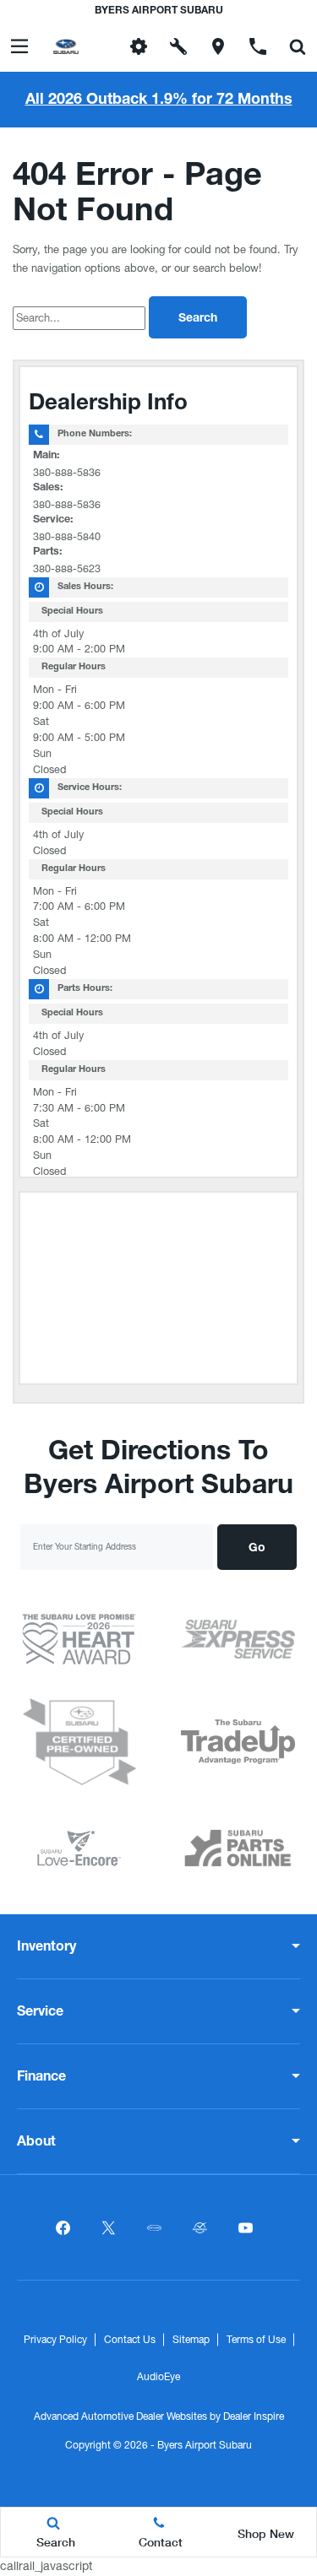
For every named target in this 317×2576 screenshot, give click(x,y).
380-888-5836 (67, 472)
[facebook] (63, 2227)
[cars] (155, 2227)
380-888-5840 (67, 536)
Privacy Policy (55, 2340)
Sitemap (191, 2340)
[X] (109, 2227)
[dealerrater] (200, 2227)
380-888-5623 (67, 568)
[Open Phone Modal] (257, 46)
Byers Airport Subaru (205, 2445)
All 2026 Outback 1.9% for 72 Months (159, 100)
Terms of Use (256, 2340)
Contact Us (130, 2340)
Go (257, 1549)
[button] (99, 46)
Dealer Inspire (254, 2416)
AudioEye (158, 2377)
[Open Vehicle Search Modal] (297, 46)
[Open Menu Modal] (20, 46)
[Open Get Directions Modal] (218, 46)
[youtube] (246, 2227)
